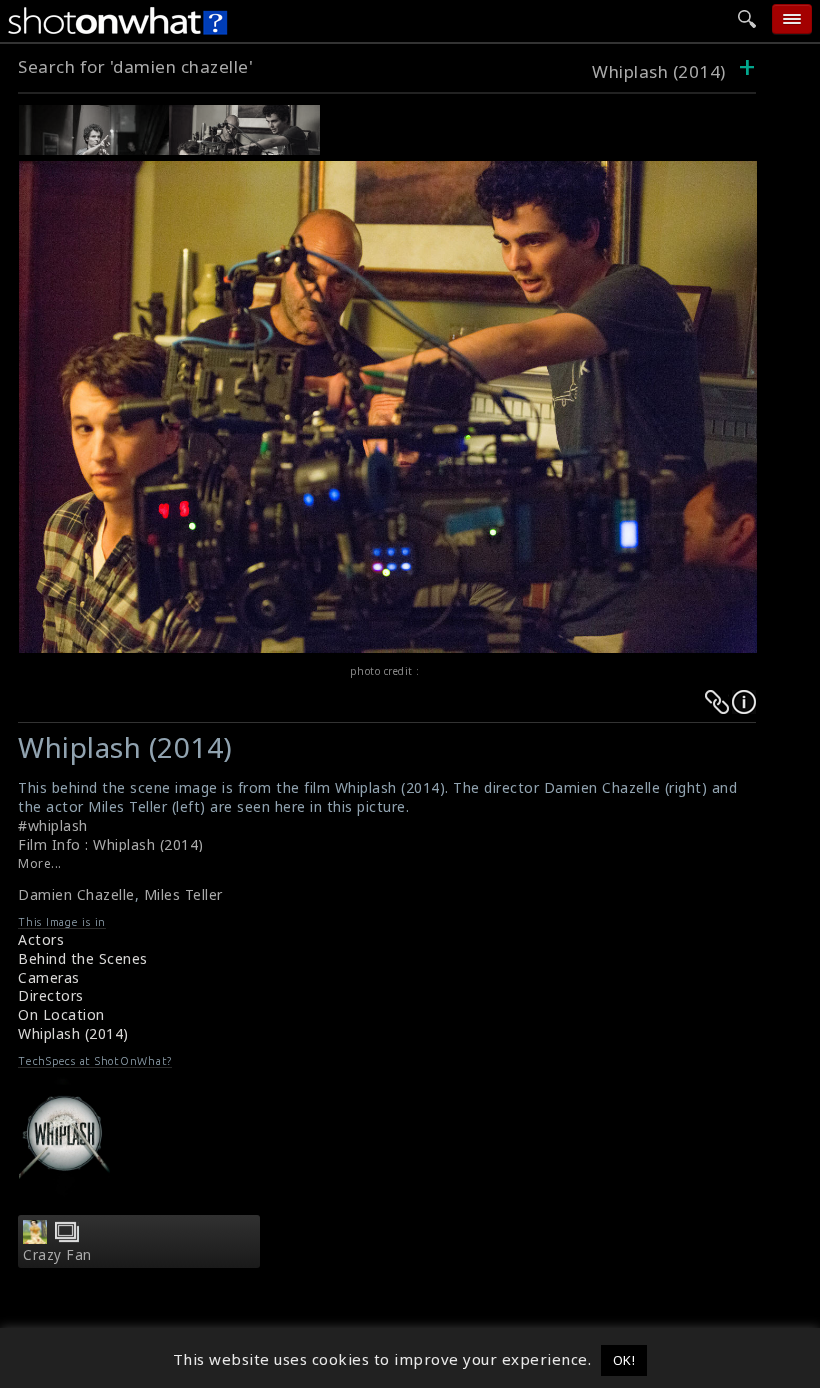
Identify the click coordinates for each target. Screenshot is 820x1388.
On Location (61, 1014)
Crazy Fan (57, 1255)
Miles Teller (183, 894)
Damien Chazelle (76, 894)
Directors (51, 995)
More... (40, 863)
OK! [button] (624, 1360)
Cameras (49, 977)
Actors (41, 939)
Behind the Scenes (83, 958)
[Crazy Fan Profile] (35, 1238)
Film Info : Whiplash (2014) (111, 844)
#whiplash (53, 825)
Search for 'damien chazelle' (135, 66)
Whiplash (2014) (659, 71)
